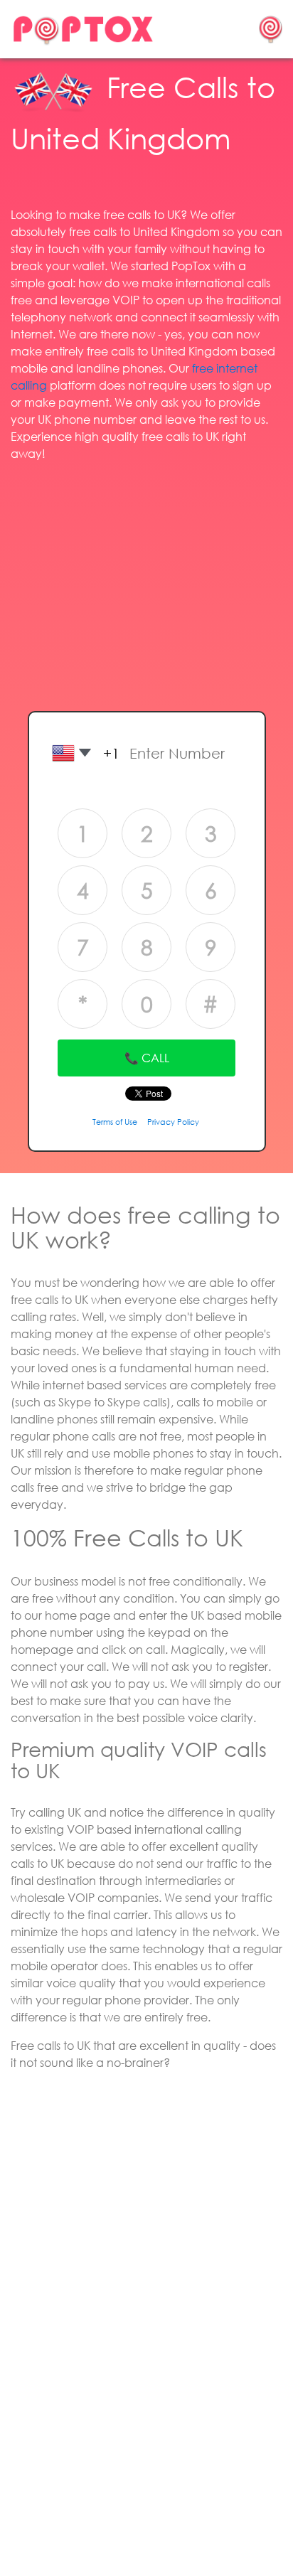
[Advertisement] (146, 573)
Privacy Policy (173, 1122)
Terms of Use (115, 1122)
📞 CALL (147, 1058)
